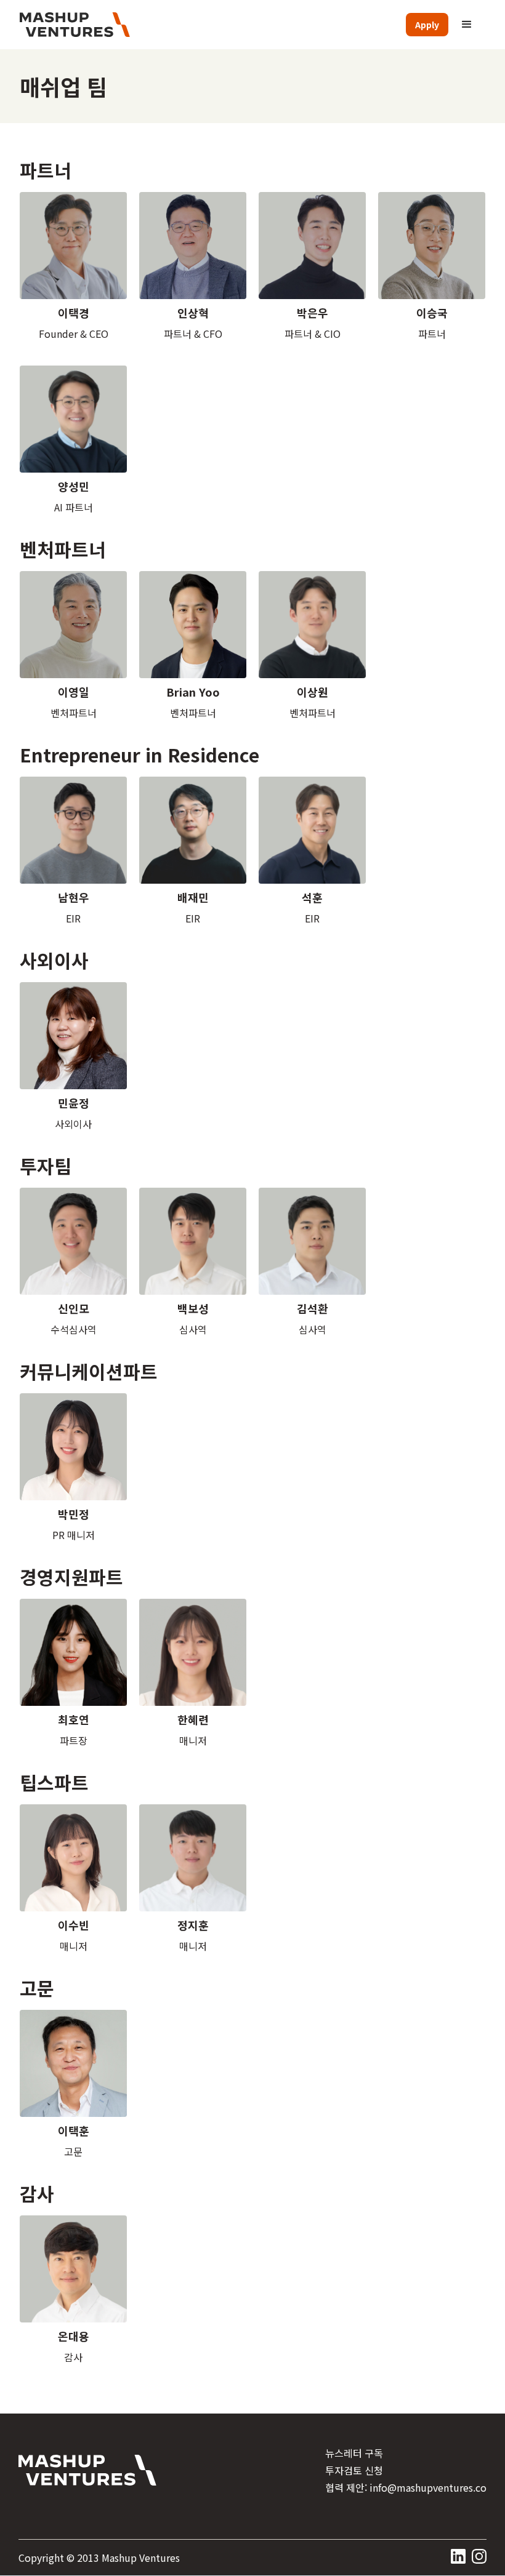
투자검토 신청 (354, 2470)
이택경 (74, 313)
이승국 (432, 313)
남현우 (74, 897)
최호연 (74, 1719)
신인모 (74, 1308)
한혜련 (193, 1719)
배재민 (193, 897)
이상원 (313, 692)
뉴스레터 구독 (354, 2453)
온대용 (74, 2336)
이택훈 (74, 2130)
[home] (75, 25)
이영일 (74, 692)
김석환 (313, 1308)
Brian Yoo (193, 692)
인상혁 (193, 313)
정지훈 (193, 1925)
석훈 (312, 897)
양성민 (74, 486)
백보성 (193, 1308)
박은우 (313, 313)
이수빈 (74, 1925)
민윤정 (74, 1103)
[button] (467, 25)
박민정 (74, 1514)
